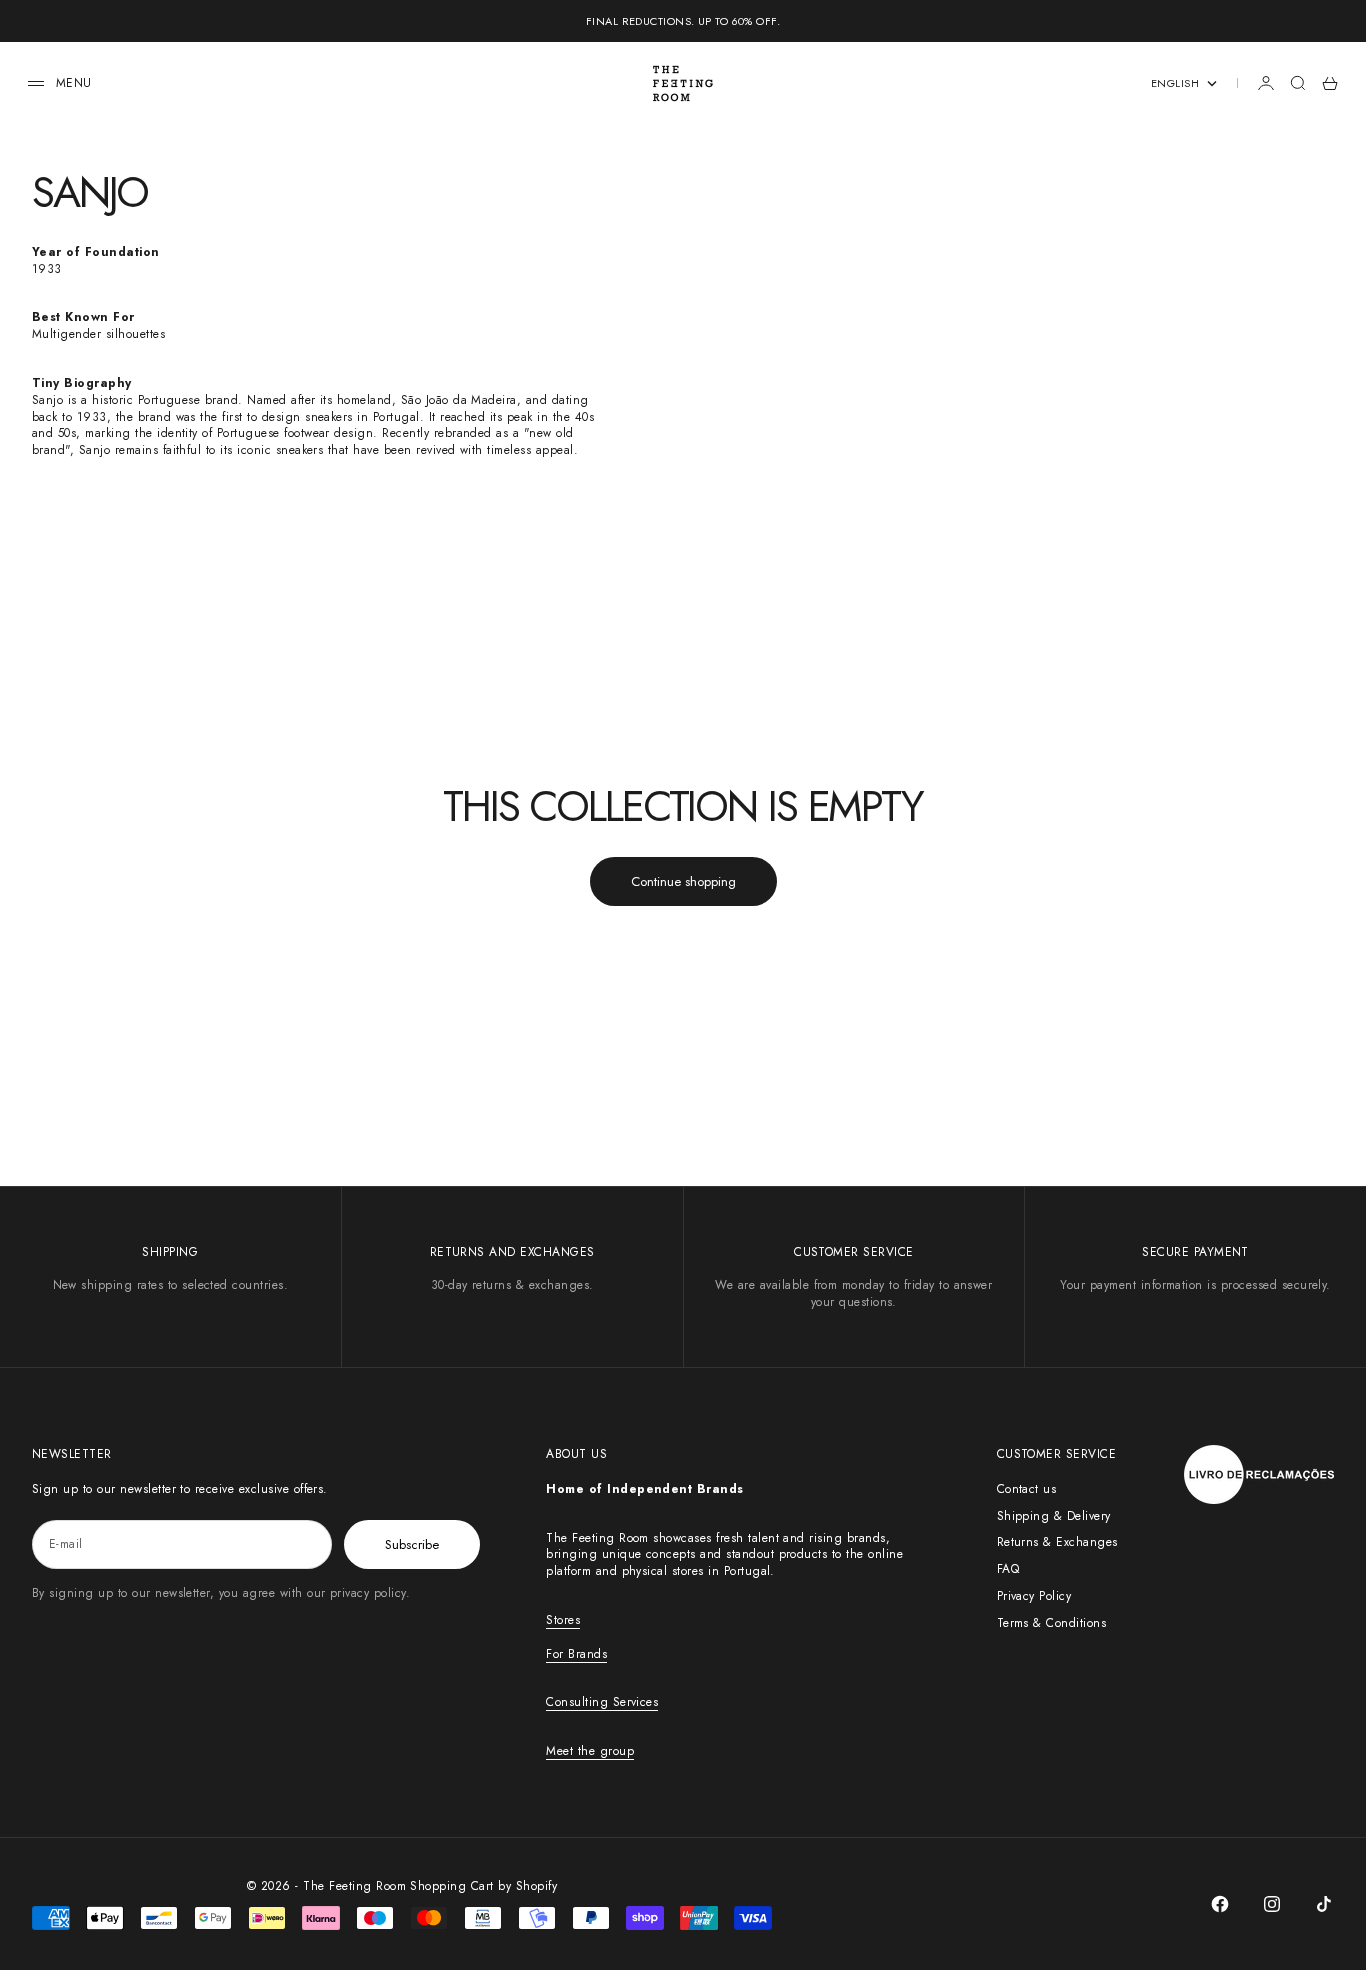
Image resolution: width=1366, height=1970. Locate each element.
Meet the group (590, 1751)
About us (576, 1454)
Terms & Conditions (1052, 1623)
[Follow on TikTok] (1324, 1904)
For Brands (576, 1654)
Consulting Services (602, 1702)
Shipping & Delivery (1054, 1516)
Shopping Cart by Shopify (483, 1886)
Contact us (1027, 1489)
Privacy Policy (1034, 1596)
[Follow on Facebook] (1220, 1904)
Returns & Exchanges (1057, 1542)
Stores (563, 1620)
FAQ (1008, 1569)
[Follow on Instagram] (1272, 1904)
